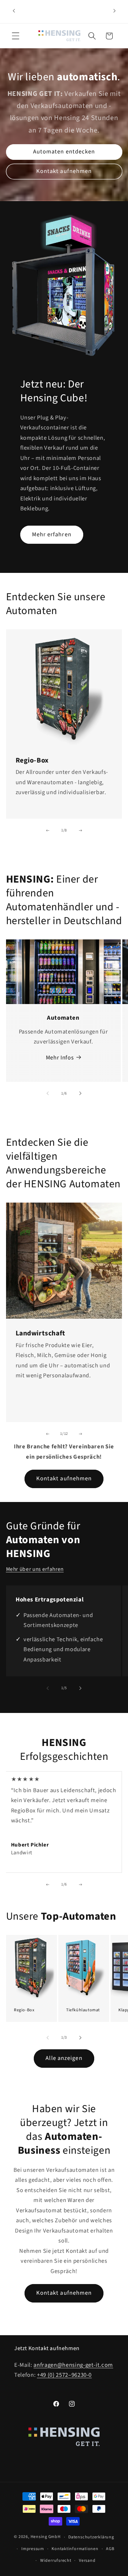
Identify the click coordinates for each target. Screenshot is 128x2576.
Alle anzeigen (64, 2058)
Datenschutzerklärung (91, 2537)
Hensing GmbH (46, 2537)
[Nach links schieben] (48, 830)
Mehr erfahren (52, 535)
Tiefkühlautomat (83, 2010)
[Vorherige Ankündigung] (14, 11)
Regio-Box (24, 2010)
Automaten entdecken (64, 152)
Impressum (33, 2549)
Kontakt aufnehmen (64, 171)
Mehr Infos (60, 1058)
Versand (87, 2561)
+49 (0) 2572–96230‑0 (64, 2375)
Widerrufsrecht (56, 2561)
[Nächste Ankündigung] (114, 11)
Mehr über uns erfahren (35, 1569)
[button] (16, 36)
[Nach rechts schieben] (80, 830)
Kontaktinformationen (75, 2549)
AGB (110, 2549)
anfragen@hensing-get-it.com (73, 2365)
